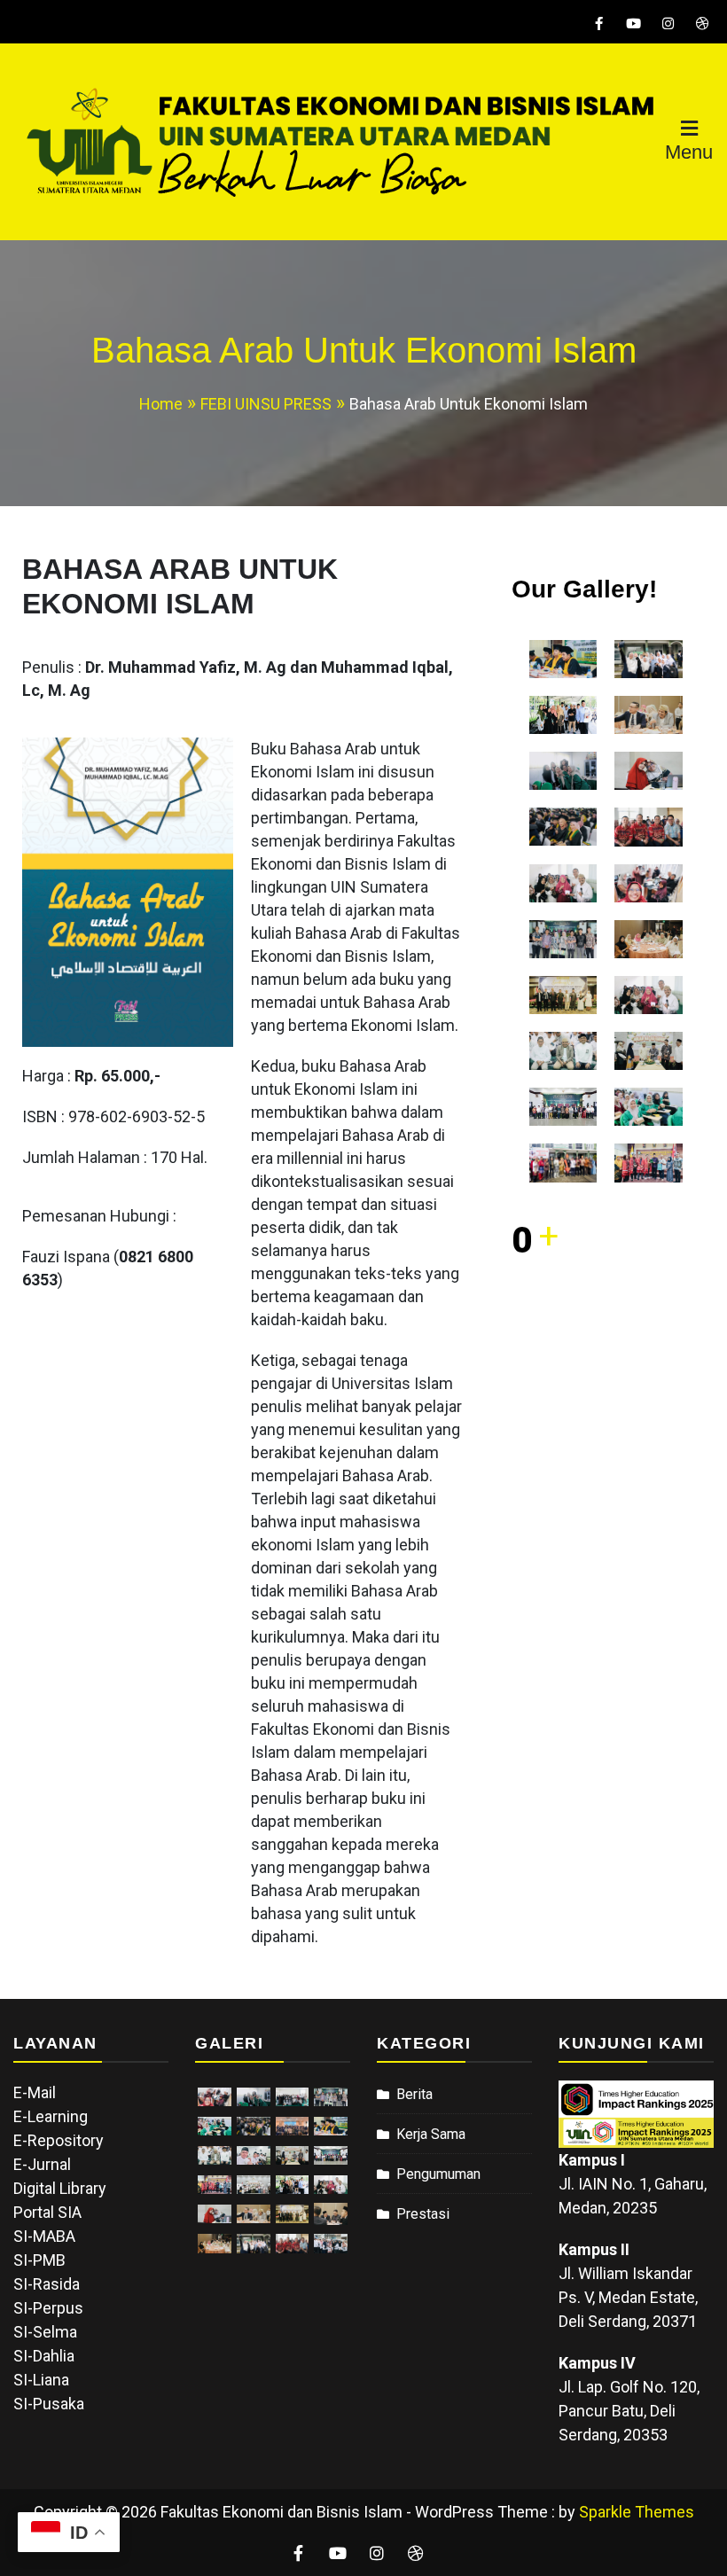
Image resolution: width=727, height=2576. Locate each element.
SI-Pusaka (49, 2404)
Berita (414, 2094)
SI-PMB (39, 2260)
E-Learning (51, 2116)
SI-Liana (41, 2380)
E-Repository (59, 2140)
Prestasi (423, 2214)
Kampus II (594, 2249)
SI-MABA (44, 2236)
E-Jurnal (42, 2164)
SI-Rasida (47, 2284)
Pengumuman (438, 2174)
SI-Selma (45, 2332)
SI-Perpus (48, 2308)
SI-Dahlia (44, 2356)
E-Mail (35, 2092)
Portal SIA (47, 2212)
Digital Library (60, 2188)
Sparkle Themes (637, 2512)
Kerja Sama (431, 2134)
